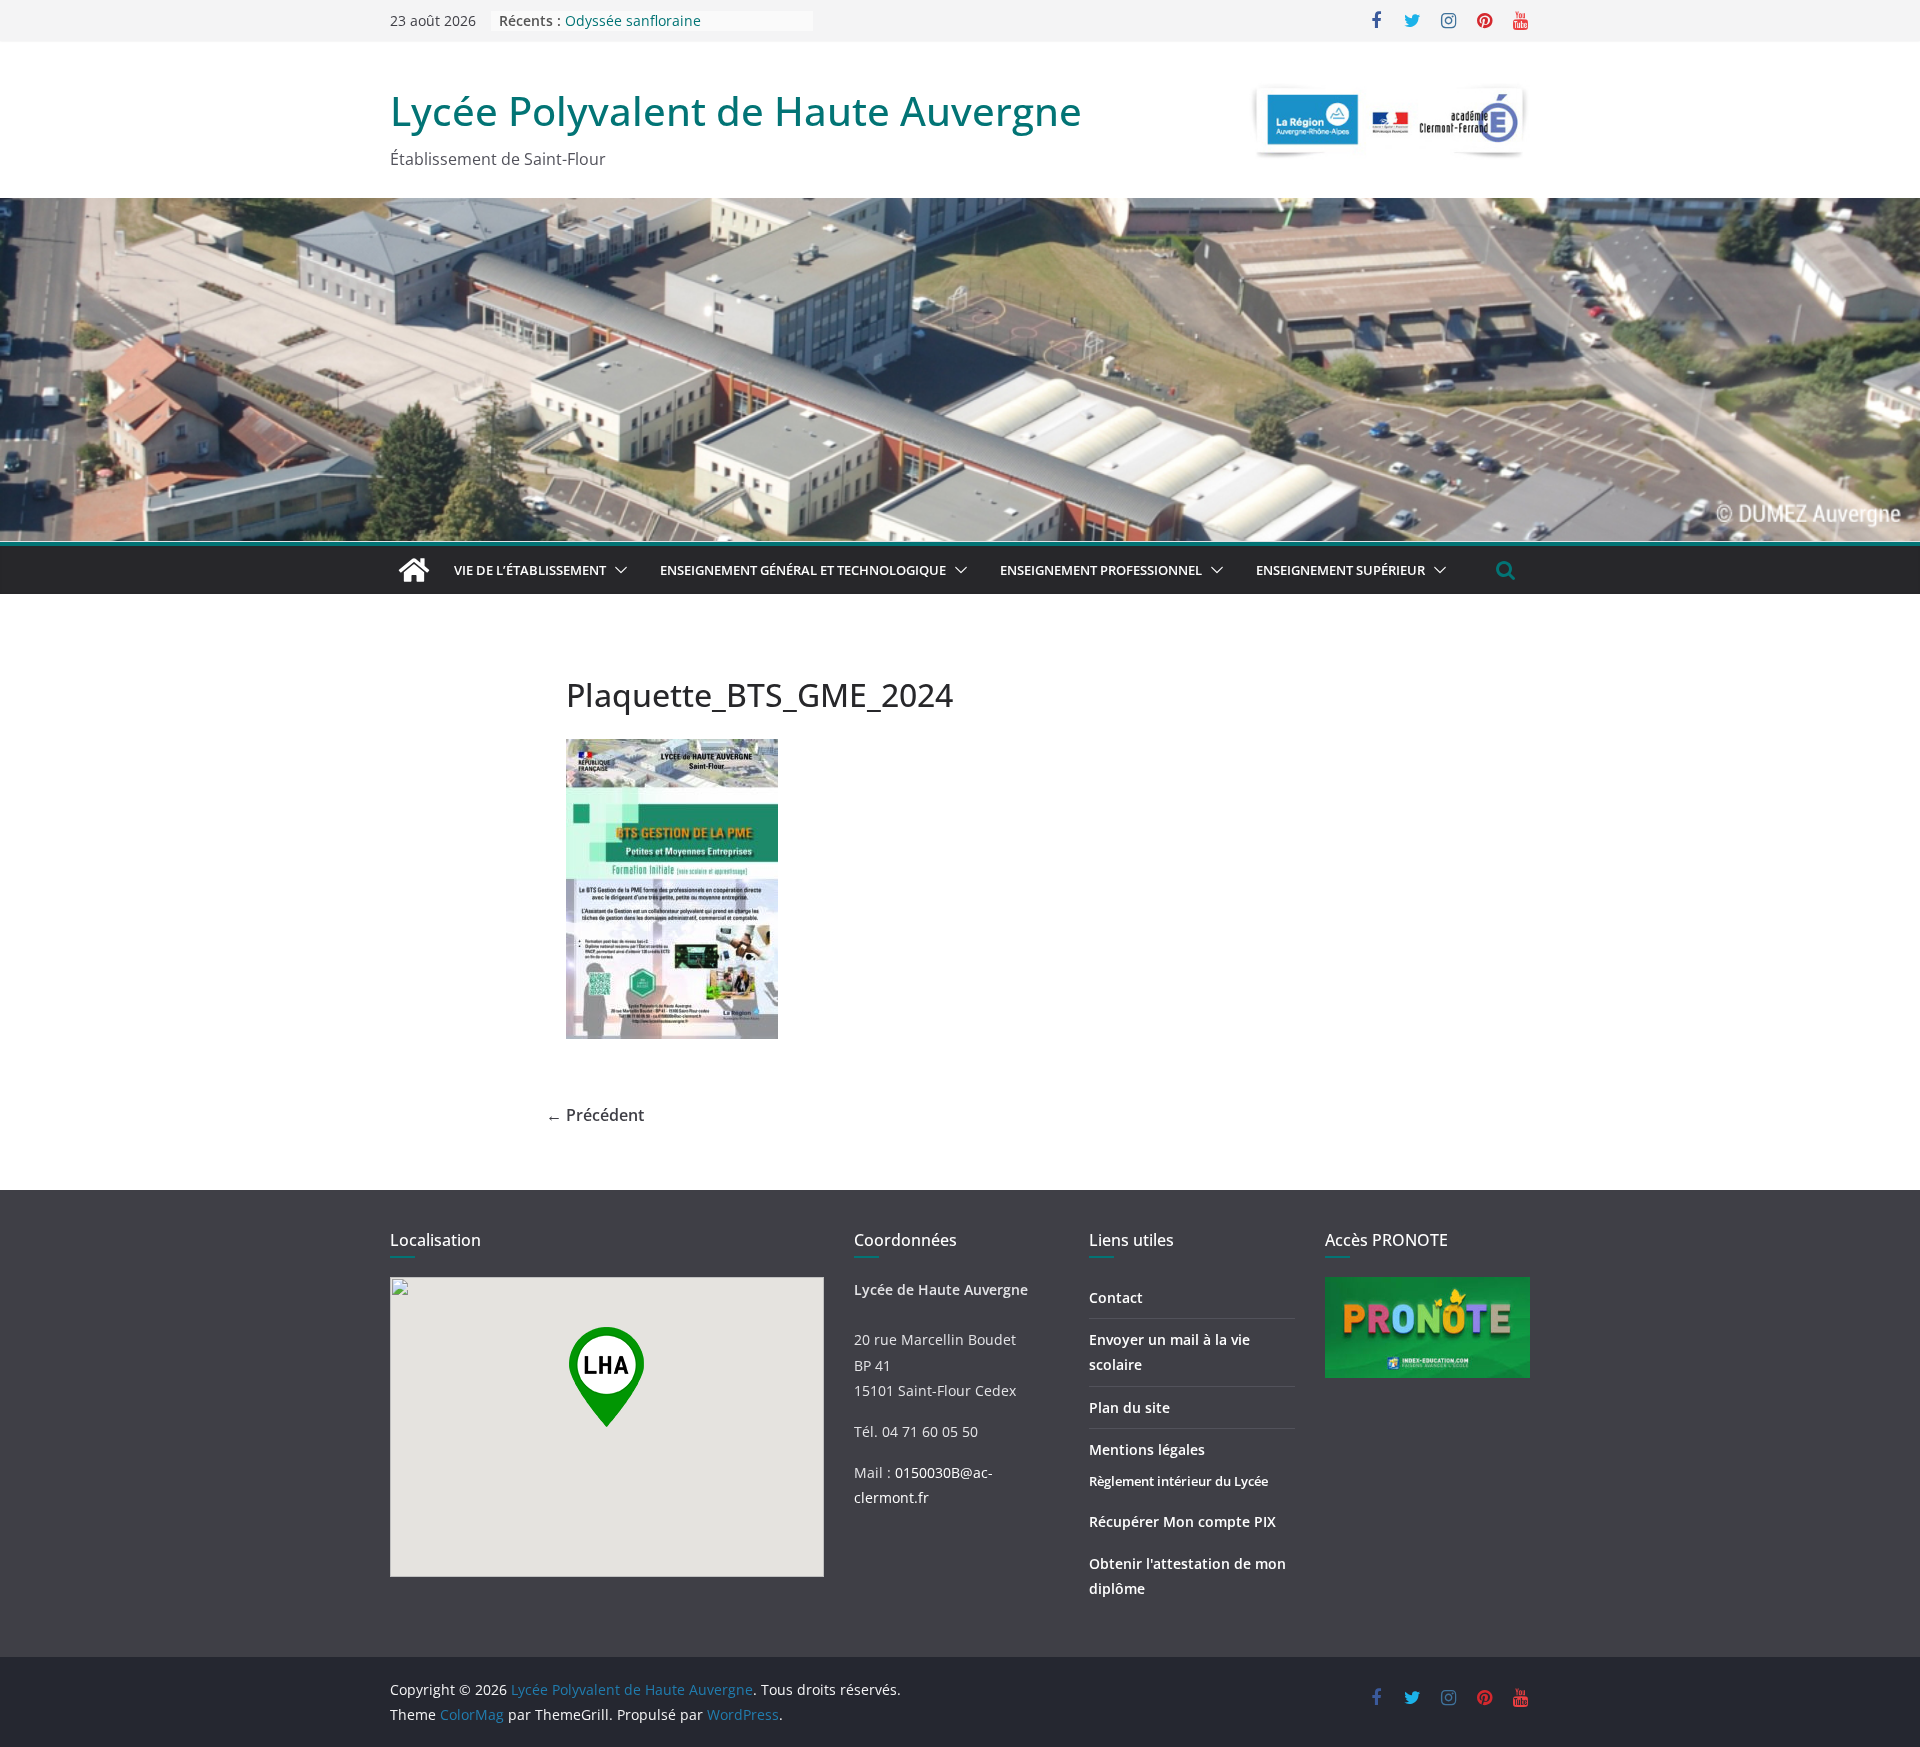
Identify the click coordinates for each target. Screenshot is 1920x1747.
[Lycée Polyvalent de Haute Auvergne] (414, 570)
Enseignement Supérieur (1340, 570)
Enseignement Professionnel (1101, 570)
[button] (617, 570)
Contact (1116, 1297)
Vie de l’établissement (530, 570)
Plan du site (1129, 1407)
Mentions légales (1147, 1449)
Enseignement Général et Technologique (803, 570)
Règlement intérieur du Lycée (1178, 1481)
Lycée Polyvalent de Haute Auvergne (736, 110)
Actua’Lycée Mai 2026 (636, 19)
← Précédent (595, 1115)
